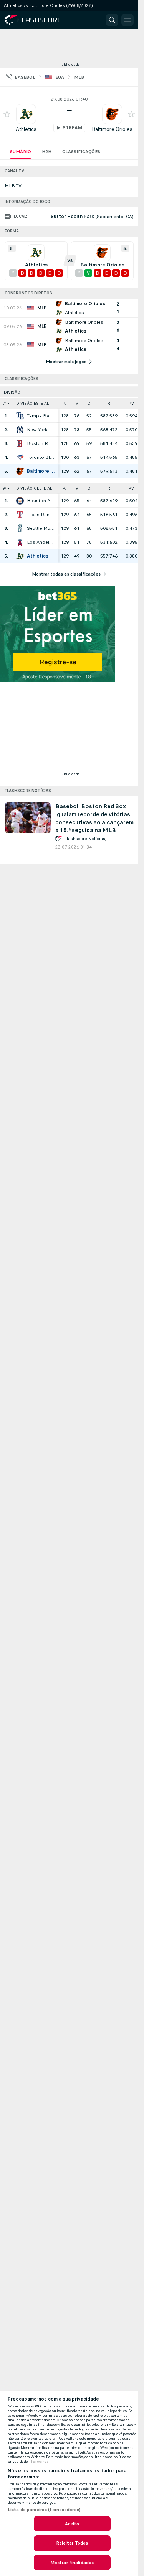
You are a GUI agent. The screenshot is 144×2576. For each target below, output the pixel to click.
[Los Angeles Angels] (20, 542)
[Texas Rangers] (20, 515)
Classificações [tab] (81, 152)
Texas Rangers (41, 515)
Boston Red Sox (41, 443)
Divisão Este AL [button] (32, 403)
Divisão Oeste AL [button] (34, 488)
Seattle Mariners (41, 528)
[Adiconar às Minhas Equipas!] (7, 114)
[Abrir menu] (127, 20)
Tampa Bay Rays (41, 416)
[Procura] (112, 20)
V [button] (77, 403)
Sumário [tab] (21, 152)
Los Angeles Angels (41, 542)
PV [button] (131, 403)
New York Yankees (41, 430)
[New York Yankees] (20, 430)
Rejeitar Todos (72, 2543)
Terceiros (40, 2462)
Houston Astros (41, 501)
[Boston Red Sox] (20, 443)
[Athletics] (20, 556)
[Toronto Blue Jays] (20, 457)
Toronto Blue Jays (41, 457)
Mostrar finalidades (72, 2563)
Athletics (26, 129)
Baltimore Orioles (112, 129)
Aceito (72, 2524)
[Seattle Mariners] (20, 528)
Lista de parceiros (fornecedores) (44, 2510)
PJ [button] (65, 403)
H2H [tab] (47, 152)
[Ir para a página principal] (38, 20)
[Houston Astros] (20, 501)
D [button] (89, 403)
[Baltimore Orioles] (20, 471)
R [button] (109, 403)
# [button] (5, 403)
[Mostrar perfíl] (26, 114)
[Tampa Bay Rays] (20, 416)
